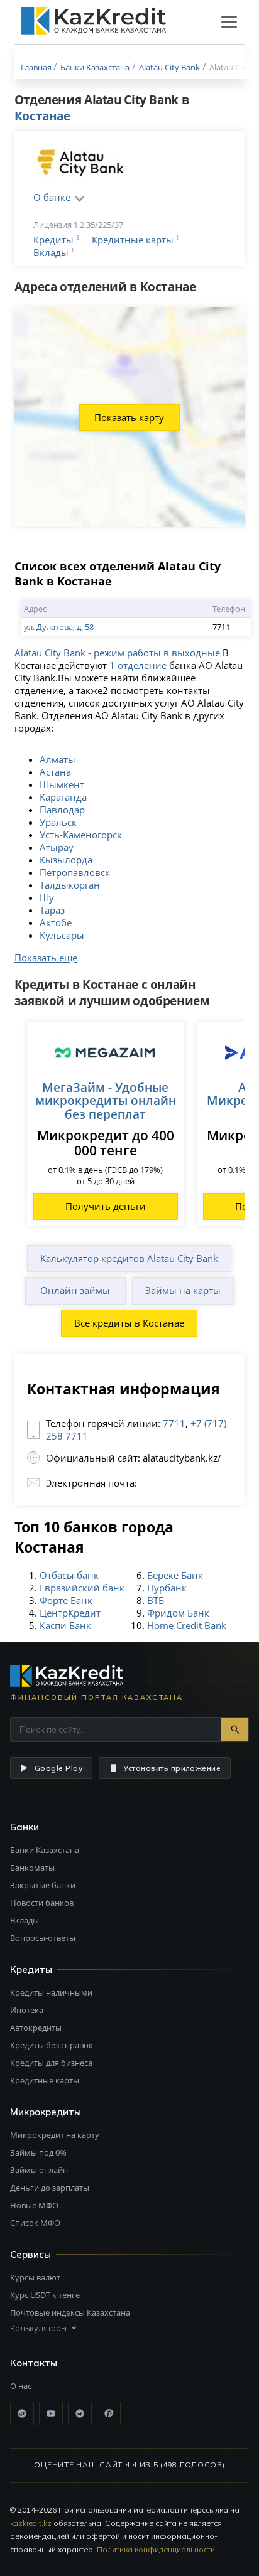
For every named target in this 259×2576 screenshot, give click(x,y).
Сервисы (30, 2254)
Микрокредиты (46, 2112)
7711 (174, 1423)
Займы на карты (183, 1290)
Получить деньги (106, 1206)
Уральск (58, 822)
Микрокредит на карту (55, 2135)
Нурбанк (167, 1588)
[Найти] (235, 1729)
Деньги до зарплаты (50, 2188)
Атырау (57, 847)
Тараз (52, 910)
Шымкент (62, 784)
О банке (52, 197)
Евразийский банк (82, 1588)
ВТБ (156, 1600)
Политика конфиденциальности (156, 2549)
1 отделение (138, 665)
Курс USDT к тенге (45, 2295)
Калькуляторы (38, 2328)
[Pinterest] (109, 2413)
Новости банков (42, 1903)
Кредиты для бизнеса (51, 2063)
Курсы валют (35, 2277)
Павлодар (62, 810)
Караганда (63, 797)
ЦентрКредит (70, 1613)
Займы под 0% (38, 2152)
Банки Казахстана (45, 1850)
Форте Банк (66, 1600)
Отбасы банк (69, 1575)
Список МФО (35, 2223)
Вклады (51, 252)
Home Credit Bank (187, 1625)
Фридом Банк (178, 1613)
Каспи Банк (65, 1625)
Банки (25, 1827)
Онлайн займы (75, 1290)
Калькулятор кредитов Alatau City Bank (129, 1258)
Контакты (34, 2363)
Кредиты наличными (51, 1992)
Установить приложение (172, 1768)
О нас (21, 2386)
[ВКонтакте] (22, 2413)
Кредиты (53, 240)
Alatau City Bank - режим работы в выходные (117, 653)
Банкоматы (32, 1868)
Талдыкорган (70, 885)
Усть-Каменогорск (81, 835)
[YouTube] (51, 2413)
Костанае (42, 116)
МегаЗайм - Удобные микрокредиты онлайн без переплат (106, 1101)
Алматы (58, 759)
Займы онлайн (39, 2170)
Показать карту (129, 417)
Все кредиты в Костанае (129, 1323)
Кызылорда (66, 860)
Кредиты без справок (52, 2045)
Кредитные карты (133, 240)
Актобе (56, 922)
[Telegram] (80, 2413)
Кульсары (62, 935)
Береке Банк (175, 1575)
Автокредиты (36, 2028)
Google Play (58, 1768)
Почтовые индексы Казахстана (70, 2312)
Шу (47, 897)
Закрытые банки (43, 1885)
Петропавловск (75, 872)
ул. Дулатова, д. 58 (59, 627)
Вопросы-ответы (43, 1938)
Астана (55, 772)
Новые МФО (34, 2205)
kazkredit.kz (31, 2523)
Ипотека (27, 2010)
